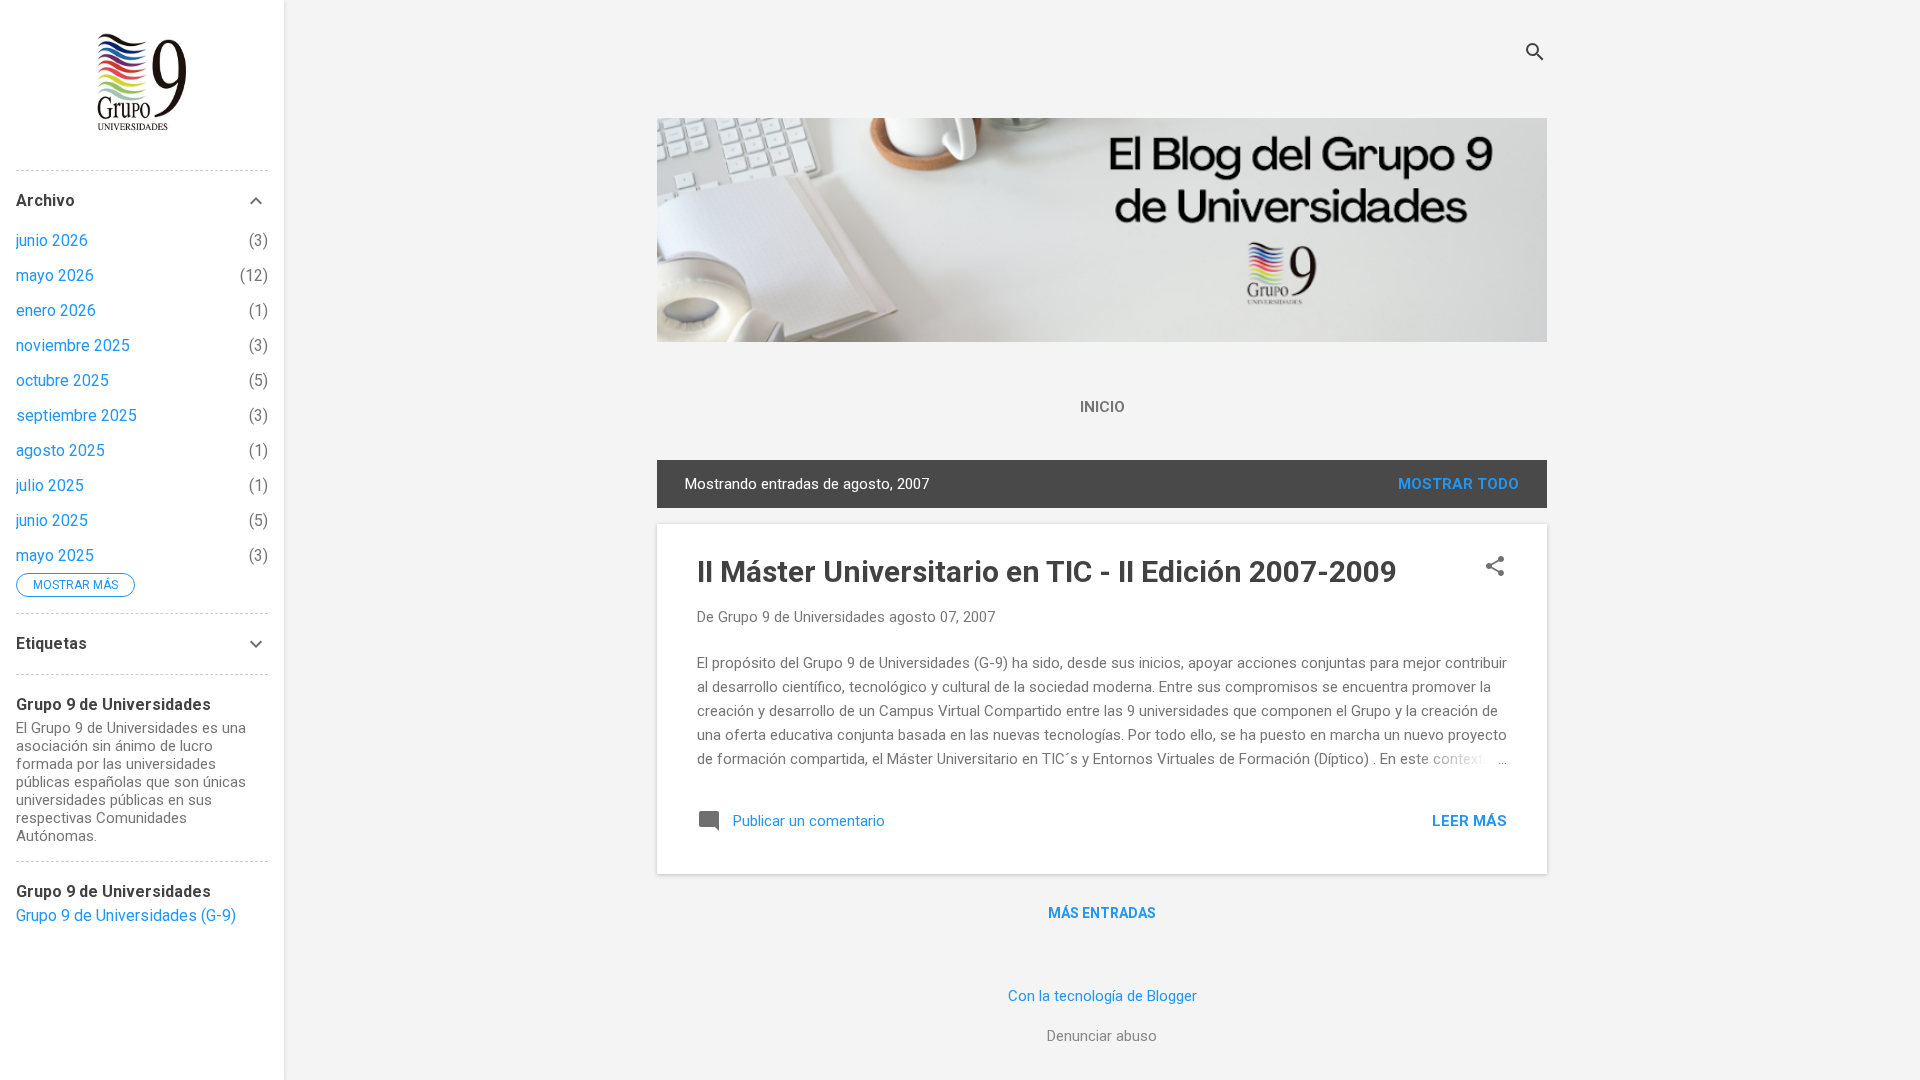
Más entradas (1102, 913)
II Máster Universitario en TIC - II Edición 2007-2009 (1047, 571)
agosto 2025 (60, 450)
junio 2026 (52, 240)
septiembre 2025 (76, 415)
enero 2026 (56, 310)
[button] (1495, 568)
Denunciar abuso (1102, 1036)
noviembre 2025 (73, 345)
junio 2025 (52, 520)
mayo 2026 (55, 275)
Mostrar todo (1458, 484)
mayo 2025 (55, 555)
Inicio (1102, 407)
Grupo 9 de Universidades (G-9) (126, 915)
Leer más (1469, 821)
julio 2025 (50, 485)
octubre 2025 (62, 380)
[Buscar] (1535, 54)
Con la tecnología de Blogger (1102, 996)
